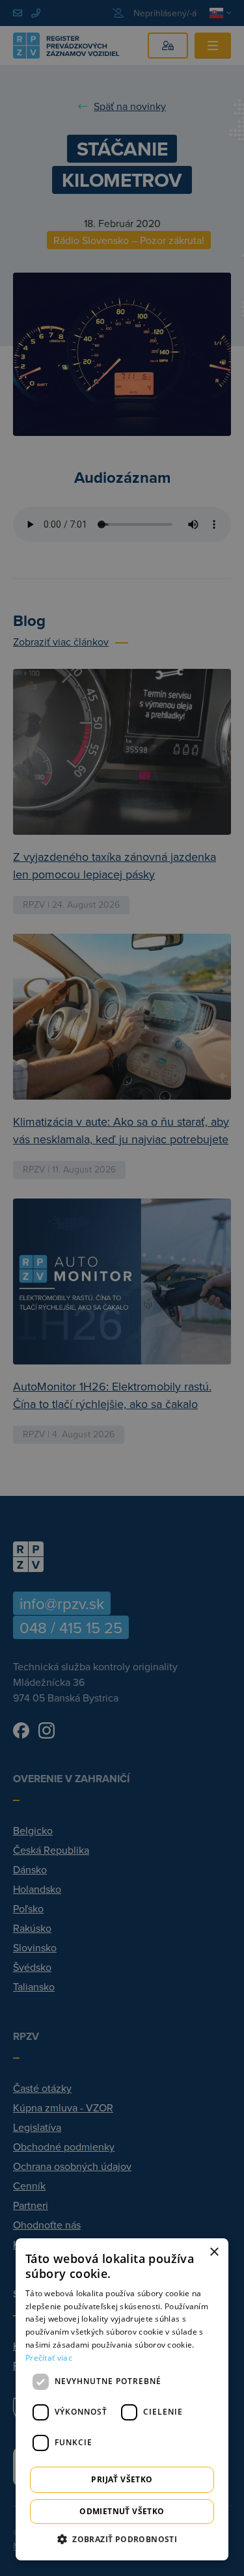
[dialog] (122, 2399)
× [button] (214, 2252)
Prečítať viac (49, 2358)
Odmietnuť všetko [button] (122, 2511)
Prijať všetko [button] (122, 2479)
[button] (122, 2539)
